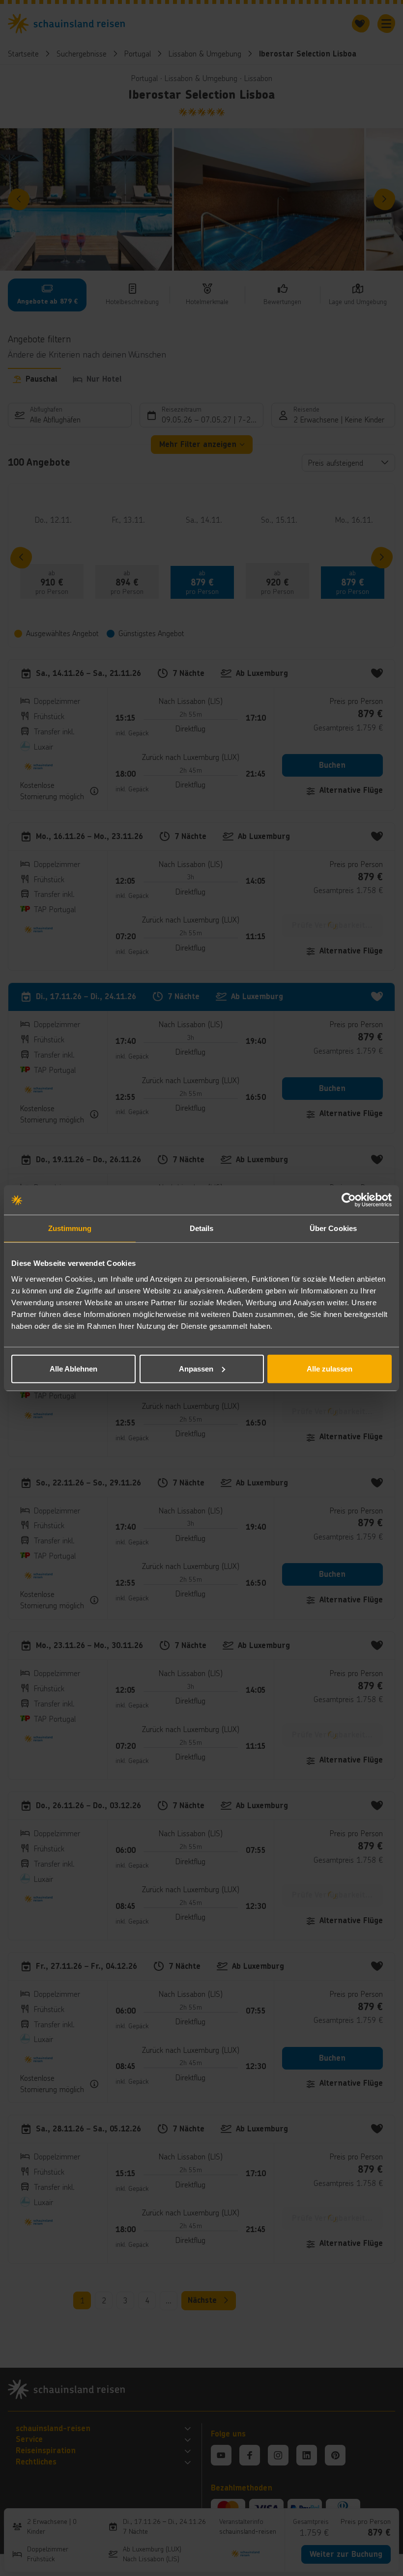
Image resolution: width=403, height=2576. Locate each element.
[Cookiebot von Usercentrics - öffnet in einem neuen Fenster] (349, 1200)
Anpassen (196, 1368)
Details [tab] (202, 1228)
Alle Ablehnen (73, 1368)
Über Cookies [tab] (333, 1228)
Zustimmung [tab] (70, 1228)
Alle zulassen (330, 1368)
